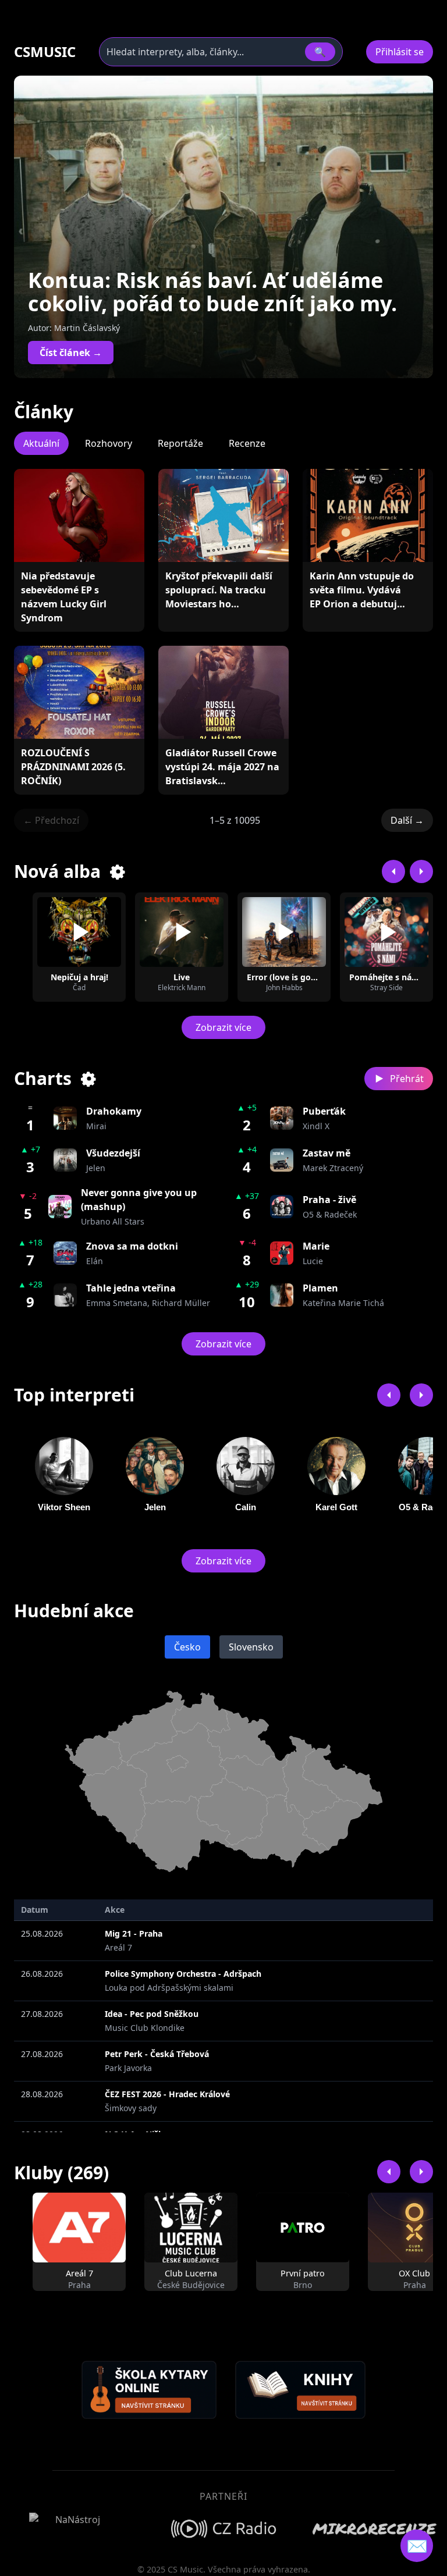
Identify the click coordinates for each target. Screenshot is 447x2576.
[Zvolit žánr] (118, 871)
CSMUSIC (45, 52)
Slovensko (251, 1647)
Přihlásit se (400, 52)
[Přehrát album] (79, 932)
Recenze (247, 443)
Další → (407, 820)
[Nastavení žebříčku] (89, 1079)
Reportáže (180, 443)
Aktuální (41, 443)
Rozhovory (109, 443)
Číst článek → (71, 353)
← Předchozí (51, 820)
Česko (187, 1647)
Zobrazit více (223, 1027)
